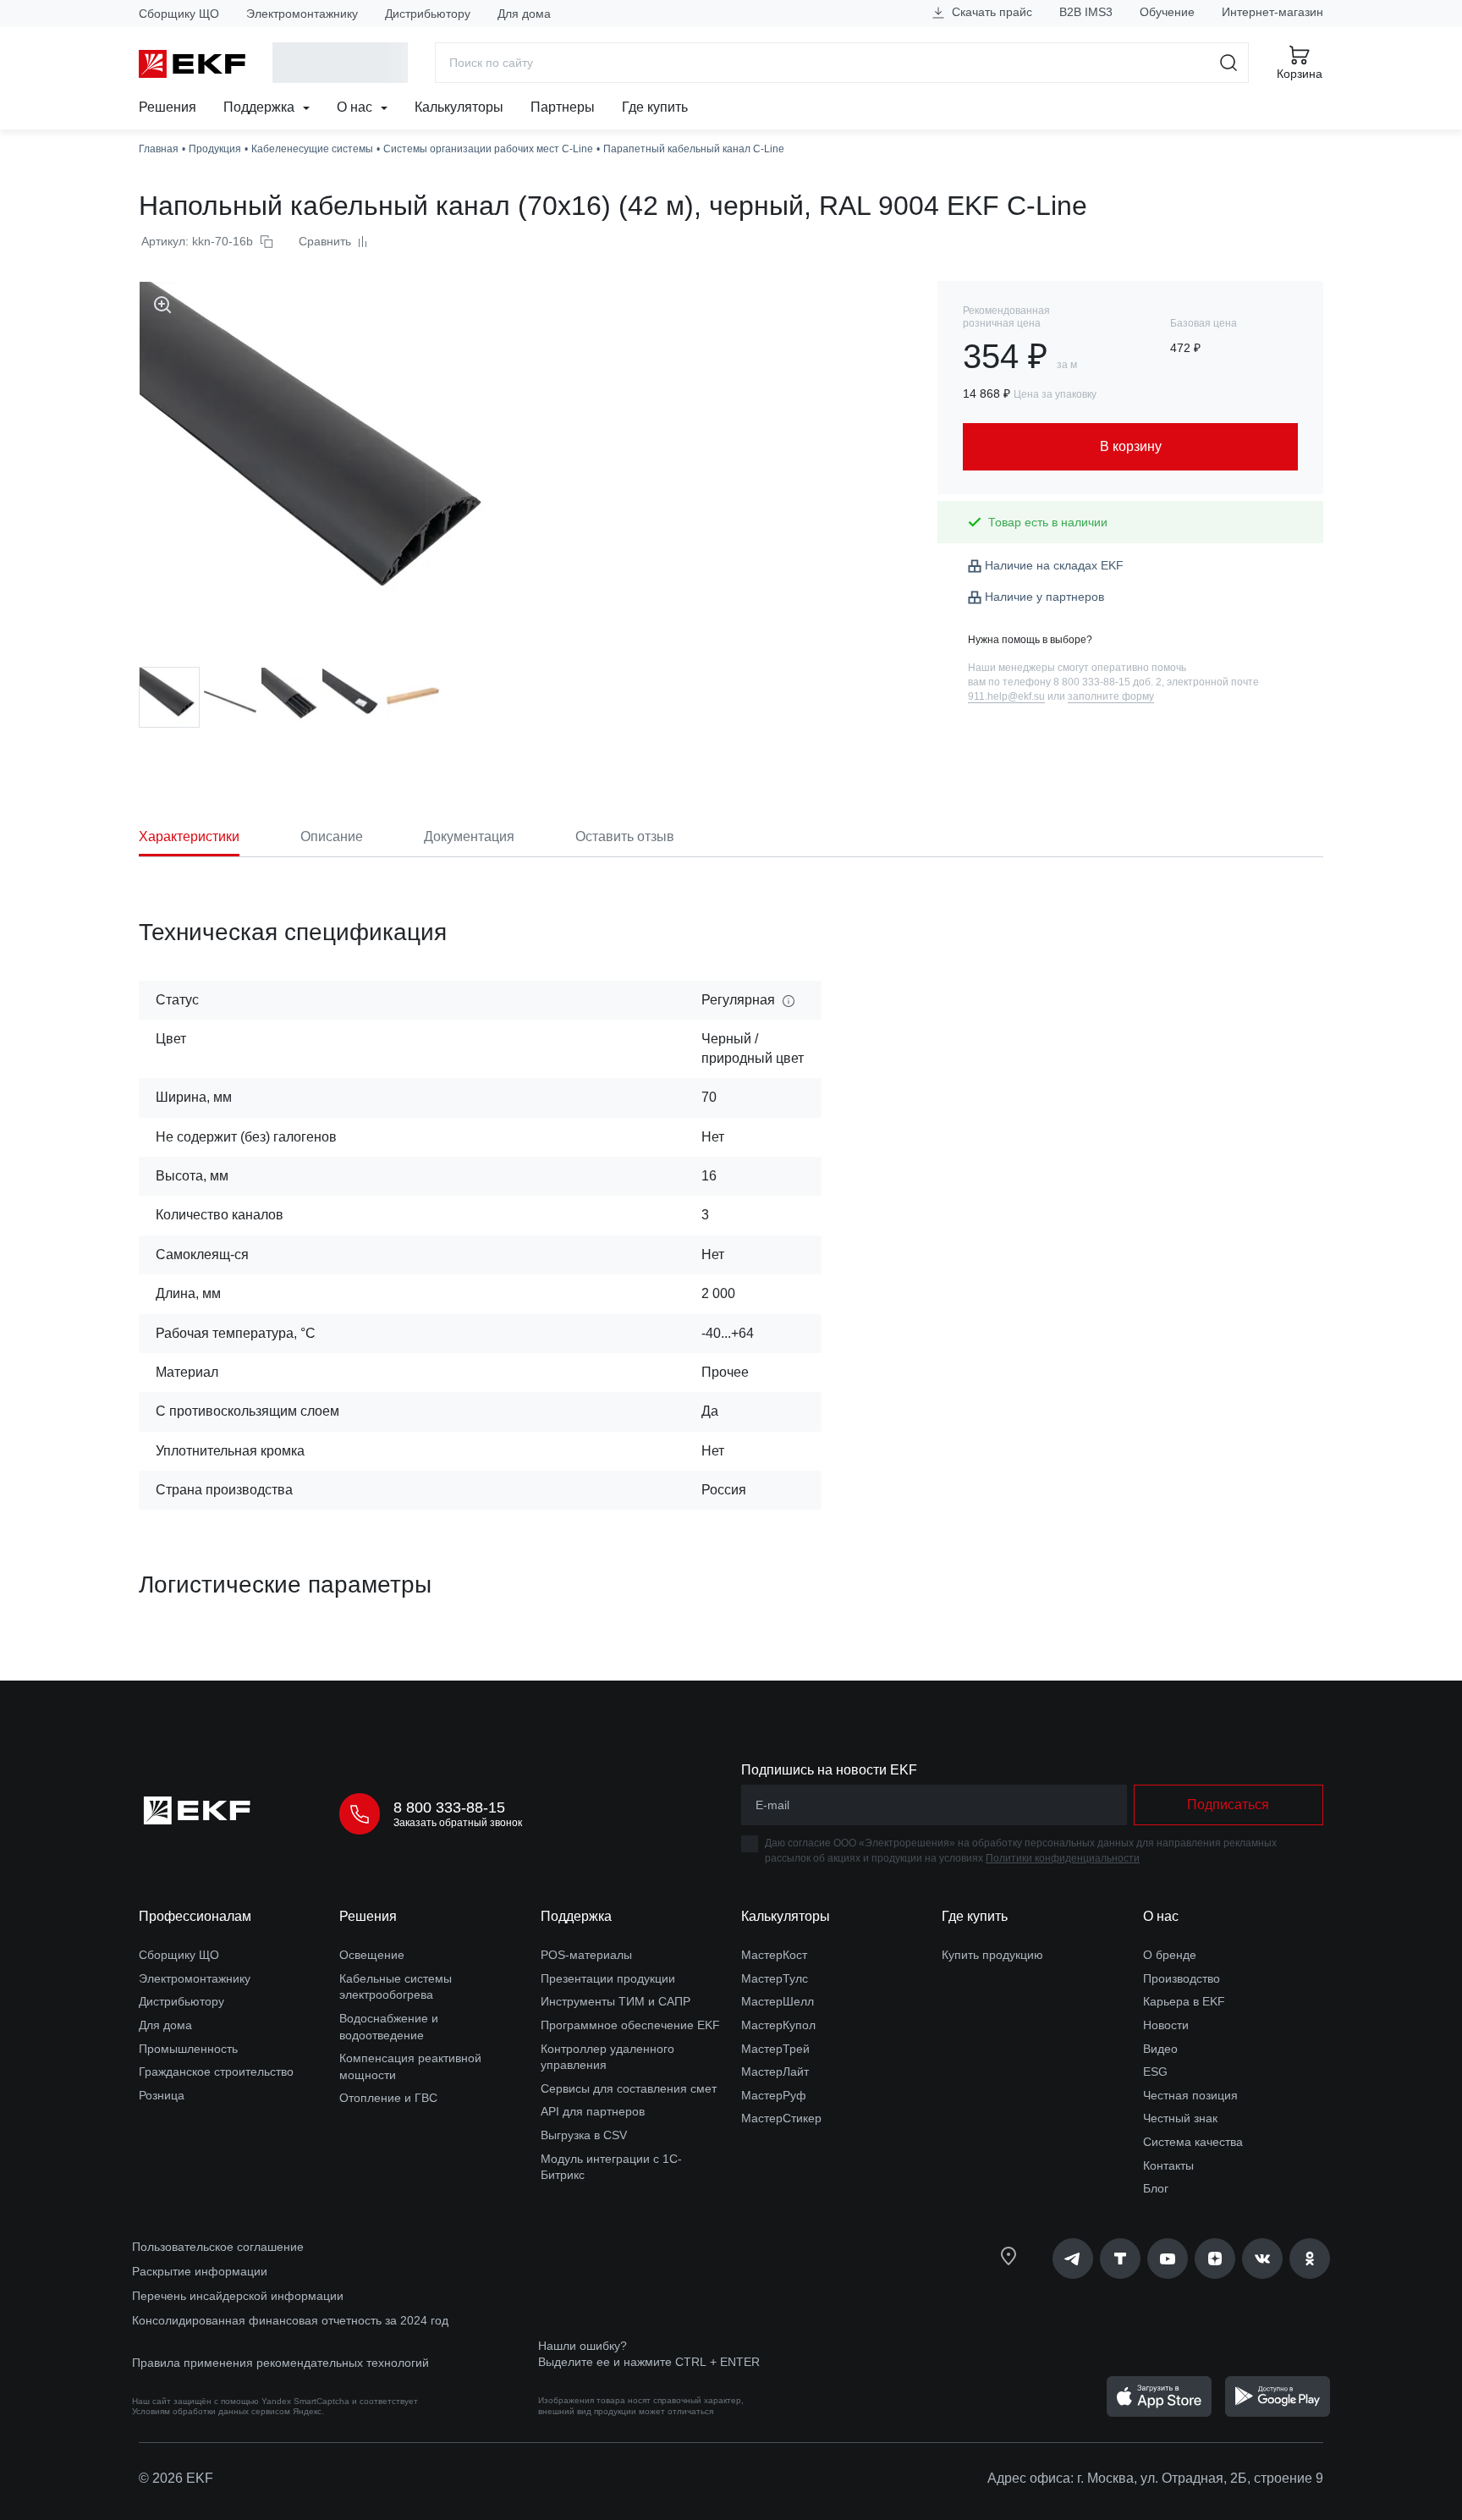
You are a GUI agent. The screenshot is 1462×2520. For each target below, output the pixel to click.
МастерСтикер (781, 2118)
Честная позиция (1190, 2095)
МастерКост (774, 1955)
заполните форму (1111, 696)
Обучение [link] (1167, 12)
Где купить (655, 107)
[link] (1073, 2259)
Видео (1160, 2049)
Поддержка (261, 107)
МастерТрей (775, 2049)
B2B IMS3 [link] (1086, 12)
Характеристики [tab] (189, 836)
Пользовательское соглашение (218, 2247)
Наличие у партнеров (1044, 597)
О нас (356, 107)
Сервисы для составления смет (629, 2088)
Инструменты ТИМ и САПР (616, 2001)
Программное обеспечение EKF (630, 2025)
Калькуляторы (459, 107)
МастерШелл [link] (778, 2001)
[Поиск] (1229, 63)
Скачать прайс (990, 12)
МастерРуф (774, 2095)
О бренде (1170, 1955)
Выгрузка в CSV (584, 2135)
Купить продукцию (992, 1955)
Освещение (372, 1955)
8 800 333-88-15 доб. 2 (1107, 682)
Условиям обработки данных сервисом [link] (211, 2411)
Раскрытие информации (200, 2271)
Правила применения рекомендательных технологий (280, 2363)
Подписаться (1228, 1805)
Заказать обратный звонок (458, 1823)
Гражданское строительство (216, 2072)
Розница (162, 2095)
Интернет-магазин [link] (1272, 12)
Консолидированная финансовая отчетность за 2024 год (290, 2320)
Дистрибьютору (428, 14)
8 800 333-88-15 (449, 1807)
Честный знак (1180, 2118)
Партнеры (563, 107)
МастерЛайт (775, 2072)
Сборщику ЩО (179, 14)
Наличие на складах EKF (1054, 565)
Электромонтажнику (302, 14)
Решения (168, 107)
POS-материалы (586, 1955)
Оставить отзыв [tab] (625, 836)
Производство (1182, 1978)
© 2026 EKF (176, 2478)
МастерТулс (775, 1978)
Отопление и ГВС (388, 2098)
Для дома (524, 14)
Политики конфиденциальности (1063, 1858)
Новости (1166, 2025)
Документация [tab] (469, 836)
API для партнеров (593, 2111)
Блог (1156, 2188)
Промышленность (188, 2049)
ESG (1155, 2072)
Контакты (1168, 2165)
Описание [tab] (332, 836)
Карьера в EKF (1184, 2001)
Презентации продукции (608, 1978)
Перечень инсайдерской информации (238, 2296)
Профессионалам (195, 1916)
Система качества (1193, 2142)
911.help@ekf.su (1006, 696)
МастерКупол (778, 2025)
